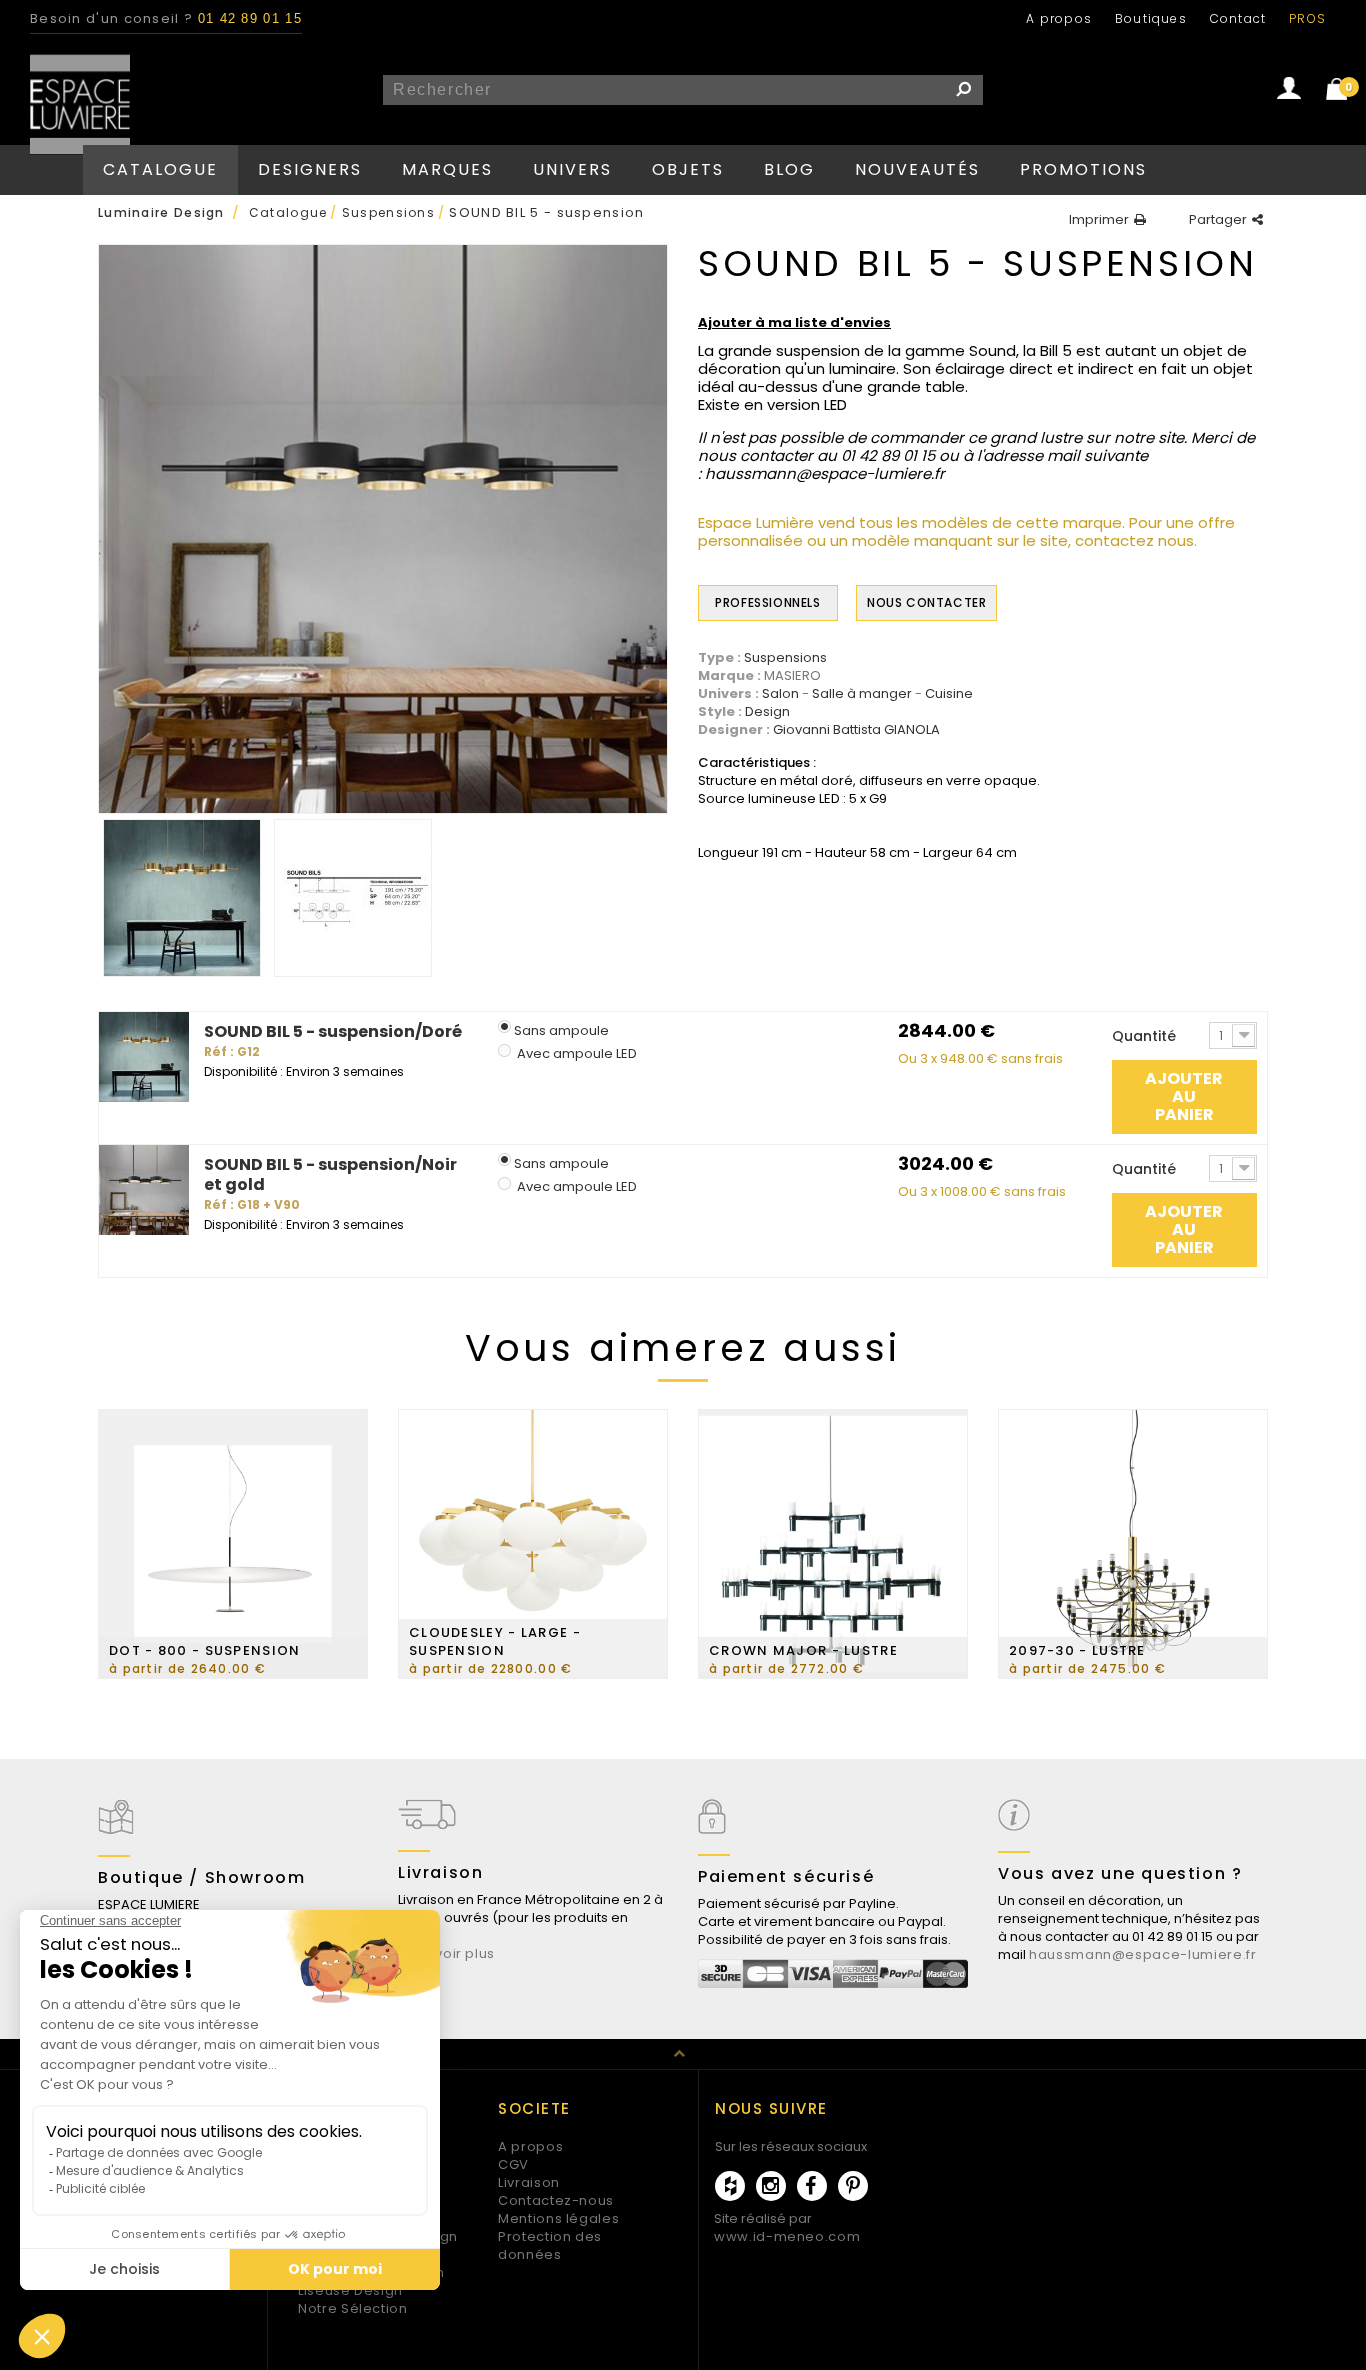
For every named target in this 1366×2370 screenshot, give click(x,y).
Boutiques (1151, 18)
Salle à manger (862, 694)
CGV (513, 2164)
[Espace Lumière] (80, 104)
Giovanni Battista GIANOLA (856, 730)
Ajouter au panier (1184, 1096)
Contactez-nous (556, 2200)
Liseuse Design (350, 2290)
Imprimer (1099, 220)
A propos (1059, 18)
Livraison (529, 2182)
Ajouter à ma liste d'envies (794, 323)
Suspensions (785, 658)
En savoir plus (446, 1953)
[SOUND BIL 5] (182, 898)
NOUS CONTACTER (926, 602)
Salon (780, 694)
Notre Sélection (353, 2308)
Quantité (1144, 1036)
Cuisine (949, 694)
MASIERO (792, 675)
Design (767, 712)
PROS (1307, 18)
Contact (1238, 18)
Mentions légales (558, 2218)
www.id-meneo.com (787, 2236)
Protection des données (550, 2245)
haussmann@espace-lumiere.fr (1143, 1954)
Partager (1218, 220)
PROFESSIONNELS (767, 602)
